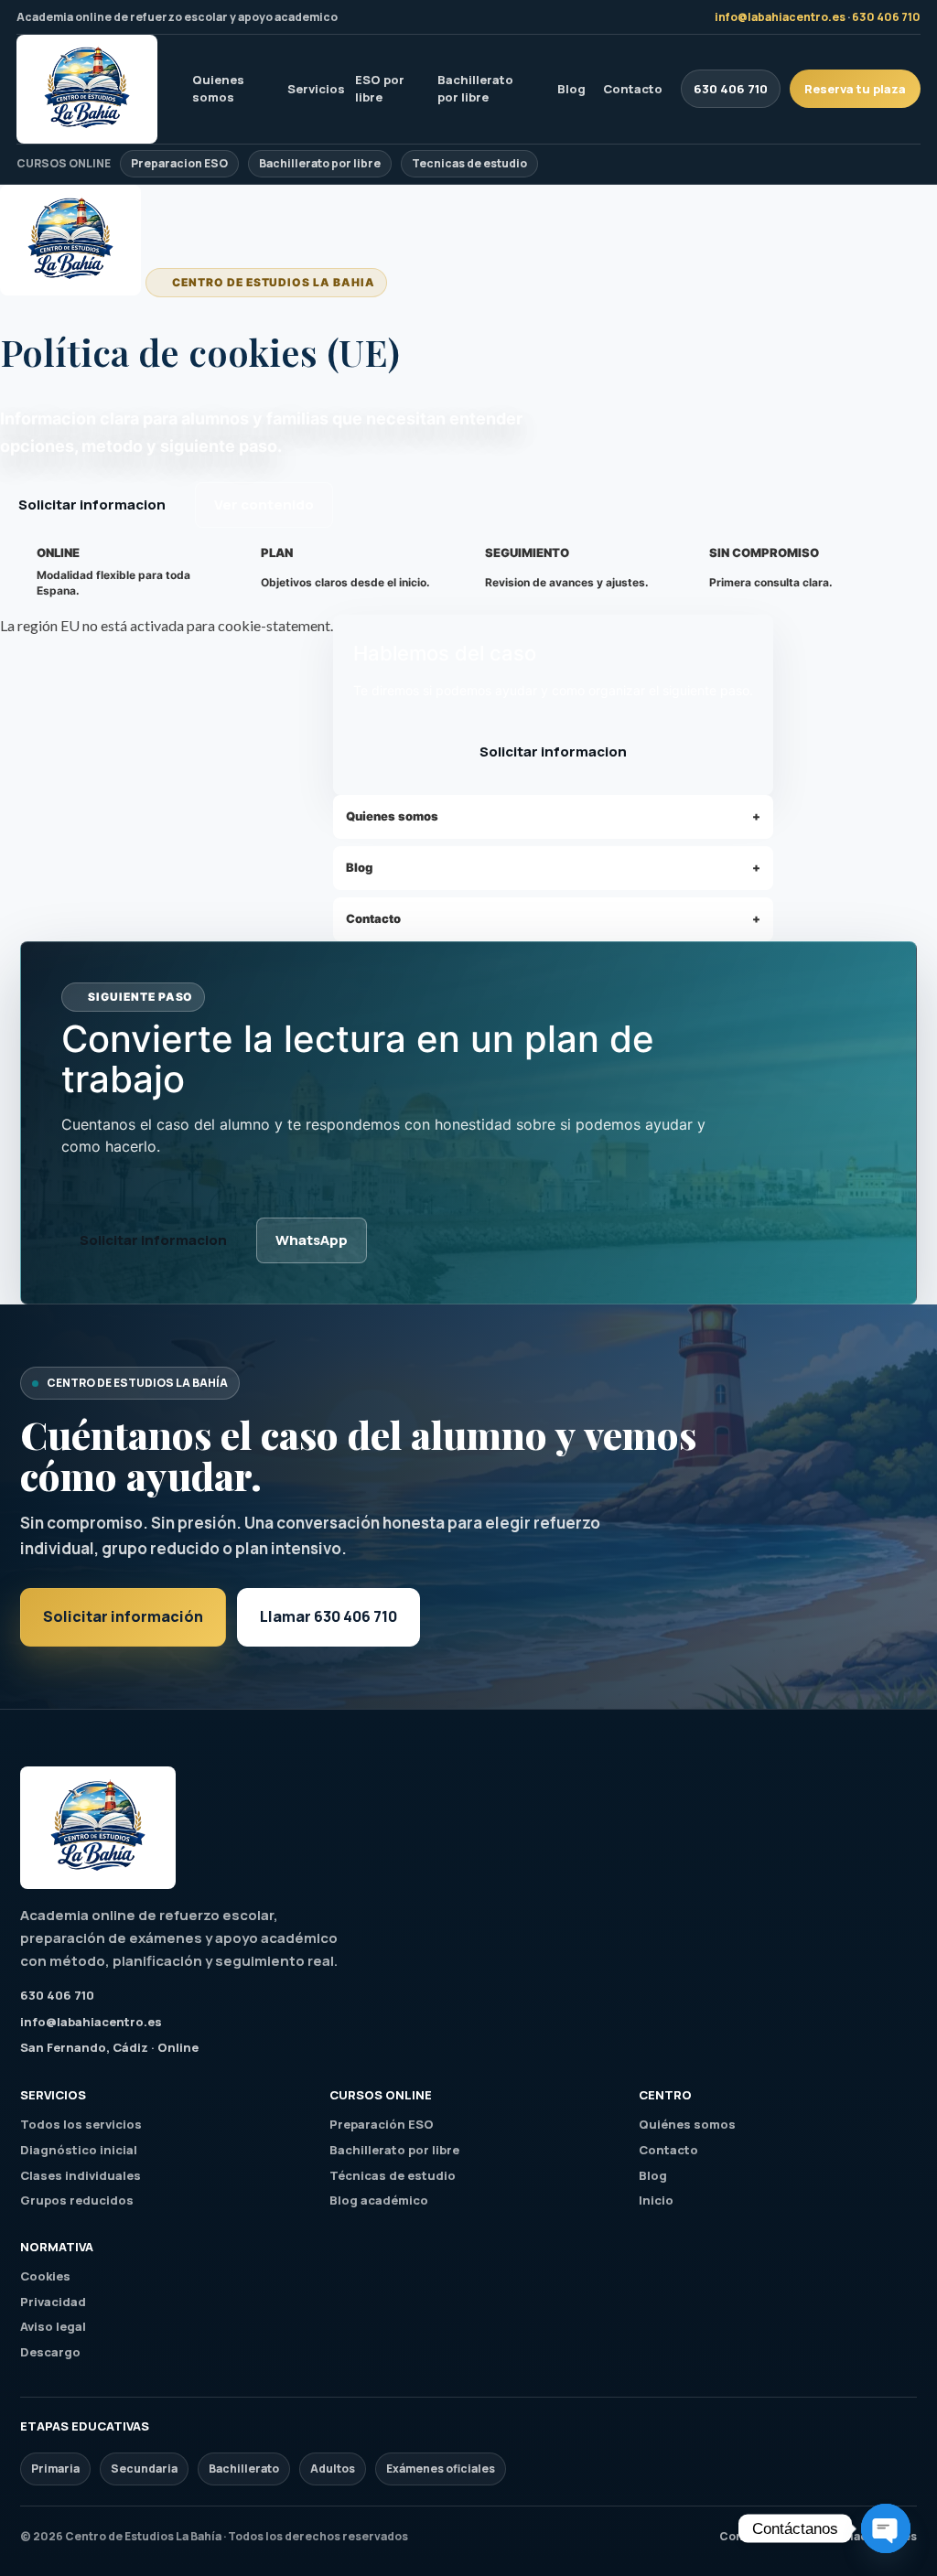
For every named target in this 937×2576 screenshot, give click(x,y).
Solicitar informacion (92, 504)
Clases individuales (81, 2176)
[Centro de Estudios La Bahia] (70, 240)
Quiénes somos (687, 2125)
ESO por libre (380, 89)
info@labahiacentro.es (780, 17)
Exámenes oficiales (441, 2469)
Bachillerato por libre (475, 89)
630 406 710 (886, 17)
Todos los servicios (81, 2125)
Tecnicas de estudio (469, 163)
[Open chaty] (886, 2528)
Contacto (630, 89)
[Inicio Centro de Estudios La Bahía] (98, 1828)
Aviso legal (53, 2327)
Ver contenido (264, 504)
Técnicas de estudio (393, 2176)
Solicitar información (123, 1616)
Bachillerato (244, 2469)
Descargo (50, 2352)
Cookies (45, 2276)
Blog (571, 89)
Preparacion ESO (179, 163)
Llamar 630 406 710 (328, 1616)
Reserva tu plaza (855, 89)
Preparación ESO (382, 2125)
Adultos (333, 2469)
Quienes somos (218, 89)
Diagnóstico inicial (79, 2150)
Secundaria (144, 2469)
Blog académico (379, 2200)
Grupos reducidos (77, 2200)
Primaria (55, 2469)
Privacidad (53, 2302)
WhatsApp (312, 1240)
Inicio (656, 2200)
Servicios (313, 89)
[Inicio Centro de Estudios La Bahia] (87, 89)
